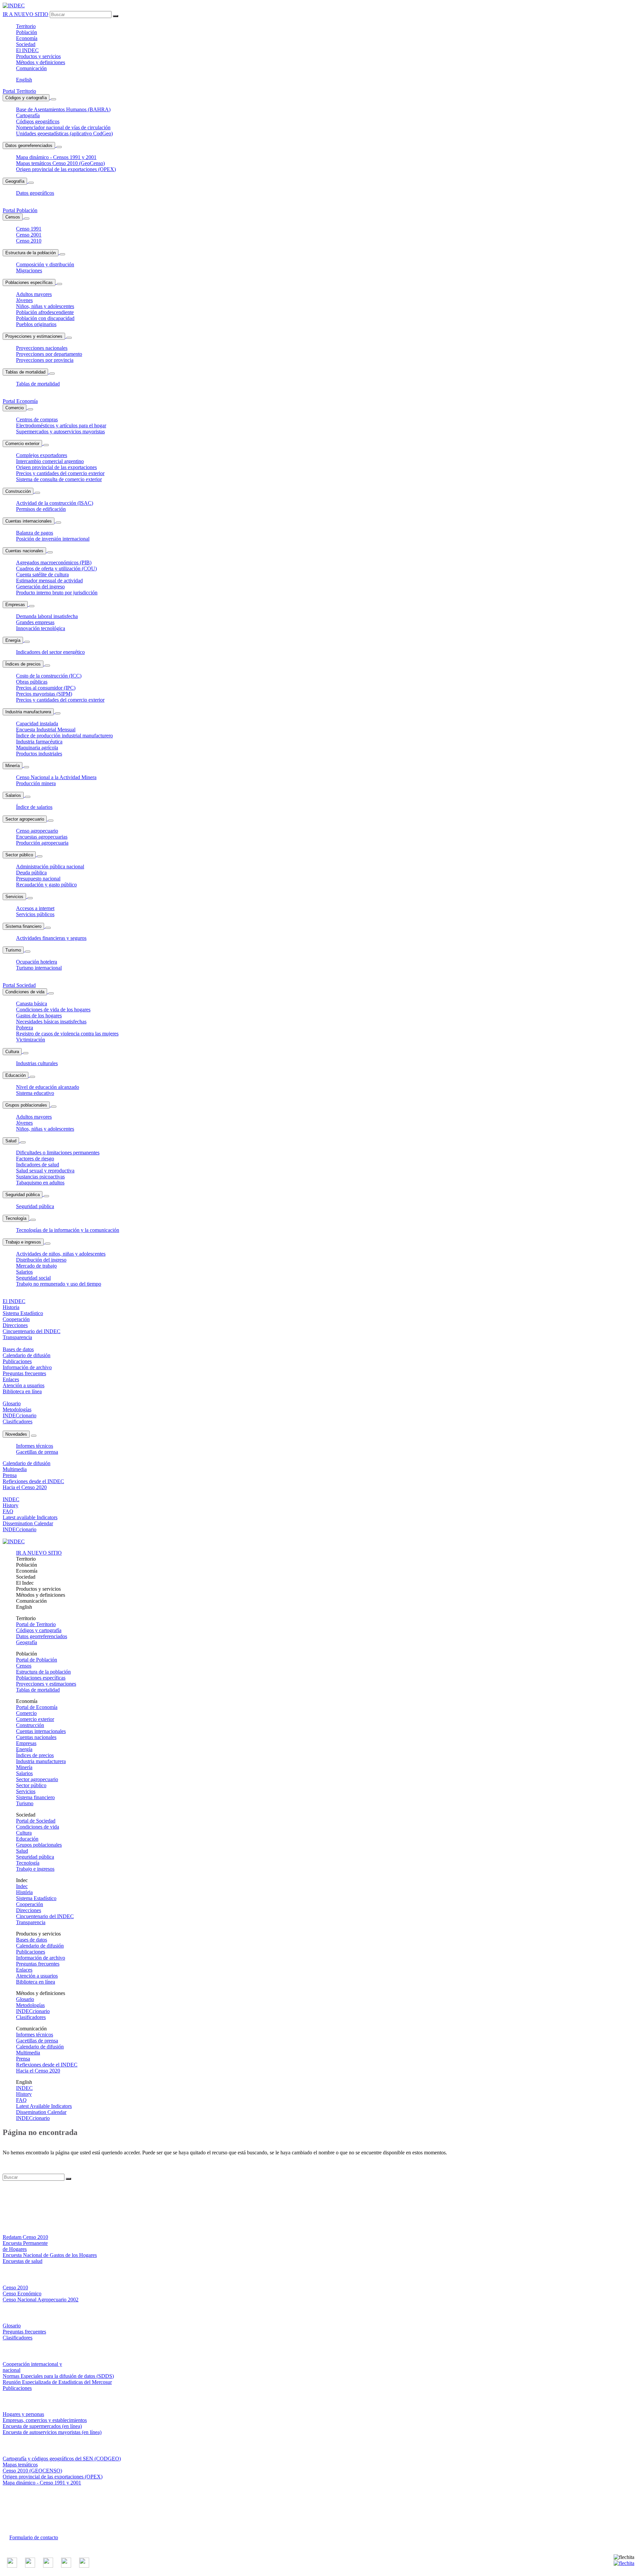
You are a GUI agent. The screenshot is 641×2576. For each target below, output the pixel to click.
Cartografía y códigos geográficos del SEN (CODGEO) (62, 2459)
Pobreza (25, 1028)
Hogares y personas (23, 2414)
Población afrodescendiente (45, 312)
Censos (13, 217)
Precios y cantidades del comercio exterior (60, 473)
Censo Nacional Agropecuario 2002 (41, 2300)
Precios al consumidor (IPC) (46, 688)
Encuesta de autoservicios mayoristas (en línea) (52, 2432)
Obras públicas (32, 682)
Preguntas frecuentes (38, 1964)
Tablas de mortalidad (25, 372)
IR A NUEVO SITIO (26, 14)
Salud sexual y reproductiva (45, 1171)
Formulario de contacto (34, 2537)
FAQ (21, 2100)
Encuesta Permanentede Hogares (25, 2246)
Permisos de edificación (41, 509)
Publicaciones (31, 1952)
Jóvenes (24, 300)
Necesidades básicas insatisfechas (51, 1022)
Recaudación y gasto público (46, 885)
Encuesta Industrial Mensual (46, 730)
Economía (27, 38)
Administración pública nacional (50, 867)
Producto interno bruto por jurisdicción (57, 593)
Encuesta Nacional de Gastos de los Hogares (50, 2255)
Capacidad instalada (37, 724)
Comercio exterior (22, 444)
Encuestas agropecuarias (42, 837)
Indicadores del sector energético (50, 652)
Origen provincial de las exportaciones (56, 467)
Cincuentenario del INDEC (45, 1916)
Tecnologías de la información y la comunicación (68, 1230)
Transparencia (31, 1922)
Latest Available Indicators (44, 2106)
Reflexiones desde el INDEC (47, 2065)
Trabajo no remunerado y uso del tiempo (59, 1284)
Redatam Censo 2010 (25, 2237)
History (24, 2094)
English (24, 80)
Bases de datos (32, 1940)
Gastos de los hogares (39, 1016)
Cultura (12, 1052)
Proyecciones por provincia (45, 360)
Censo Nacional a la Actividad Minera (56, 777)
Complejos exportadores (42, 455)
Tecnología (16, 1218)
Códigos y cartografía (26, 98)
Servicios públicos (35, 914)
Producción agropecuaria (42, 843)
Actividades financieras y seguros (51, 938)
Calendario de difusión (40, 1946)
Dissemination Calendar (41, 2112)
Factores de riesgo (35, 1159)
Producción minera (36, 783)
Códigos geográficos (38, 121)
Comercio (15, 408)
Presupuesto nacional (38, 879)
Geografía (15, 181)
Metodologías (30, 2005)
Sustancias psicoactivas (40, 1177)
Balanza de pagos (35, 533)
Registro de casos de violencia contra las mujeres (67, 1034)
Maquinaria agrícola (37, 748)
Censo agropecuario (37, 831)
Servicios (14, 897)
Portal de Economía (37, 1707)
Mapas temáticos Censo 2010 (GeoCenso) (60, 163)
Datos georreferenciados (29, 146)
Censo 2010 (29, 241)
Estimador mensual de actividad (49, 581)
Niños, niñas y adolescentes (45, 306)
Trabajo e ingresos (23, 1242)
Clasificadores (31, 2017)
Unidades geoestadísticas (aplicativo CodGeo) (64, 133)
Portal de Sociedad (36, 1821)
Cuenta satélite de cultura (42, 575)
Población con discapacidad (45, 318)
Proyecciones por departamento (49, 354)
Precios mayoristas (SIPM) (44, 694)
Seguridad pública (23, 1195)
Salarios (13, 795)
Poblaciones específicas (29, 282)
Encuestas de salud (23, 2261)
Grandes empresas (35, 622)
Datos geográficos (35, 193)
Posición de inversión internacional (53, 539)
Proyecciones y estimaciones (34, 336)
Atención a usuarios (37, 1976)
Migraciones (29, 270)
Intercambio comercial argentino (50, 461)
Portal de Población (37, 1660)
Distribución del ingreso (41, 1260)
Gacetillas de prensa (37, 1452)
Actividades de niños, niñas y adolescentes (61, 1254)
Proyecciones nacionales (42, 348)
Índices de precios (23, 664)
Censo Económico (22, 2294)
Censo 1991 (29, 229)
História (24, 1892)
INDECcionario (33, 2011)
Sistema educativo (35, 1093)
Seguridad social (33, 1278)
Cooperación (30, 1904)
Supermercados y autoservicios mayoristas (60, 432)
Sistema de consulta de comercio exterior (59, 479)
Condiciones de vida (25, 992)
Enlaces (24, 1970)
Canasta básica (32, 1004)
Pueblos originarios (36, 324)
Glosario (25, 1999)
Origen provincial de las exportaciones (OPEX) (66, 169)
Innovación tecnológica (41, 628)
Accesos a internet (35, 908)
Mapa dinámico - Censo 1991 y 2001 (42, 2483)
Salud (11, 1141)
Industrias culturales (37, 1063)
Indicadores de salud (38, 1165)
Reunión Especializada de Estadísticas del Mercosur (57, 2382)
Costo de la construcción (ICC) (49, 676)
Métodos (41, 62)
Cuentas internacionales (29, 521)
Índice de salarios (34, 807)
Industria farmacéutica (39, 742)
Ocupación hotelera (37, 962)
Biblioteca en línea (36, 1982)
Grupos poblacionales (26, 1105)
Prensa (23, 2059)
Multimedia (28, 2053)
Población (27, 32)
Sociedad (26, 44)
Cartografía (28, 115)
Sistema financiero (23, 926)
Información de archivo (41, 1958)
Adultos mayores (34, 294)
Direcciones (29, 1910)
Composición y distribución (45, 264)
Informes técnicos (35, 1446)
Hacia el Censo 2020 (38, 2071)
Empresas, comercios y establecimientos (45, 2420)
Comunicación (31, 68)
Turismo (13, 950)
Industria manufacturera (28, 712)
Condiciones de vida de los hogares (53, 1010)
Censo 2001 (29, 235)
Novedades (16, 1434)
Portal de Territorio (36, 1624)
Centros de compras (37, 419)
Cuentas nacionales (24, 551)
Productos (38, 56)
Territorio (26, 26)
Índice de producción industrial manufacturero (64, 736)
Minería (13, 766)
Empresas (15, 605)
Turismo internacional (39, 968)
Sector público (19, 855)
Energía (13, 640)
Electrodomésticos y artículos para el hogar (61, 425)
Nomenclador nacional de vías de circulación (63, 127)
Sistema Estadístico (36, 1898)
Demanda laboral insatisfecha (47, 616)
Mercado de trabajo (36, 1266)
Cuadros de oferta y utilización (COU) (56, 568)
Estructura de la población (31, 253)
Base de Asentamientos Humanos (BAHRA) (63, 109)
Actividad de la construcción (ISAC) (55, 503)
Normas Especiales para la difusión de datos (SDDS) (58, 2376)
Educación (16, 1075)
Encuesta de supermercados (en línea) (42, 2426)
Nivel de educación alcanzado (48, 1087)
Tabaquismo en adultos (40, 1183)
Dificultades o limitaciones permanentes (58, 1153)
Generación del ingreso (40, 587)
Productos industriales (39, 754)
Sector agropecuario (25, 819)
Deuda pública (31, 873)
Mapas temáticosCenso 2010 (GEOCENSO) (32, 2468)
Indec (22, 1886)
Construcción (18, 491)
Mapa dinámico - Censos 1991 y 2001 (56, 157)
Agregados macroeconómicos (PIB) (54, 562)
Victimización (31, 1040)
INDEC (27, 50)
